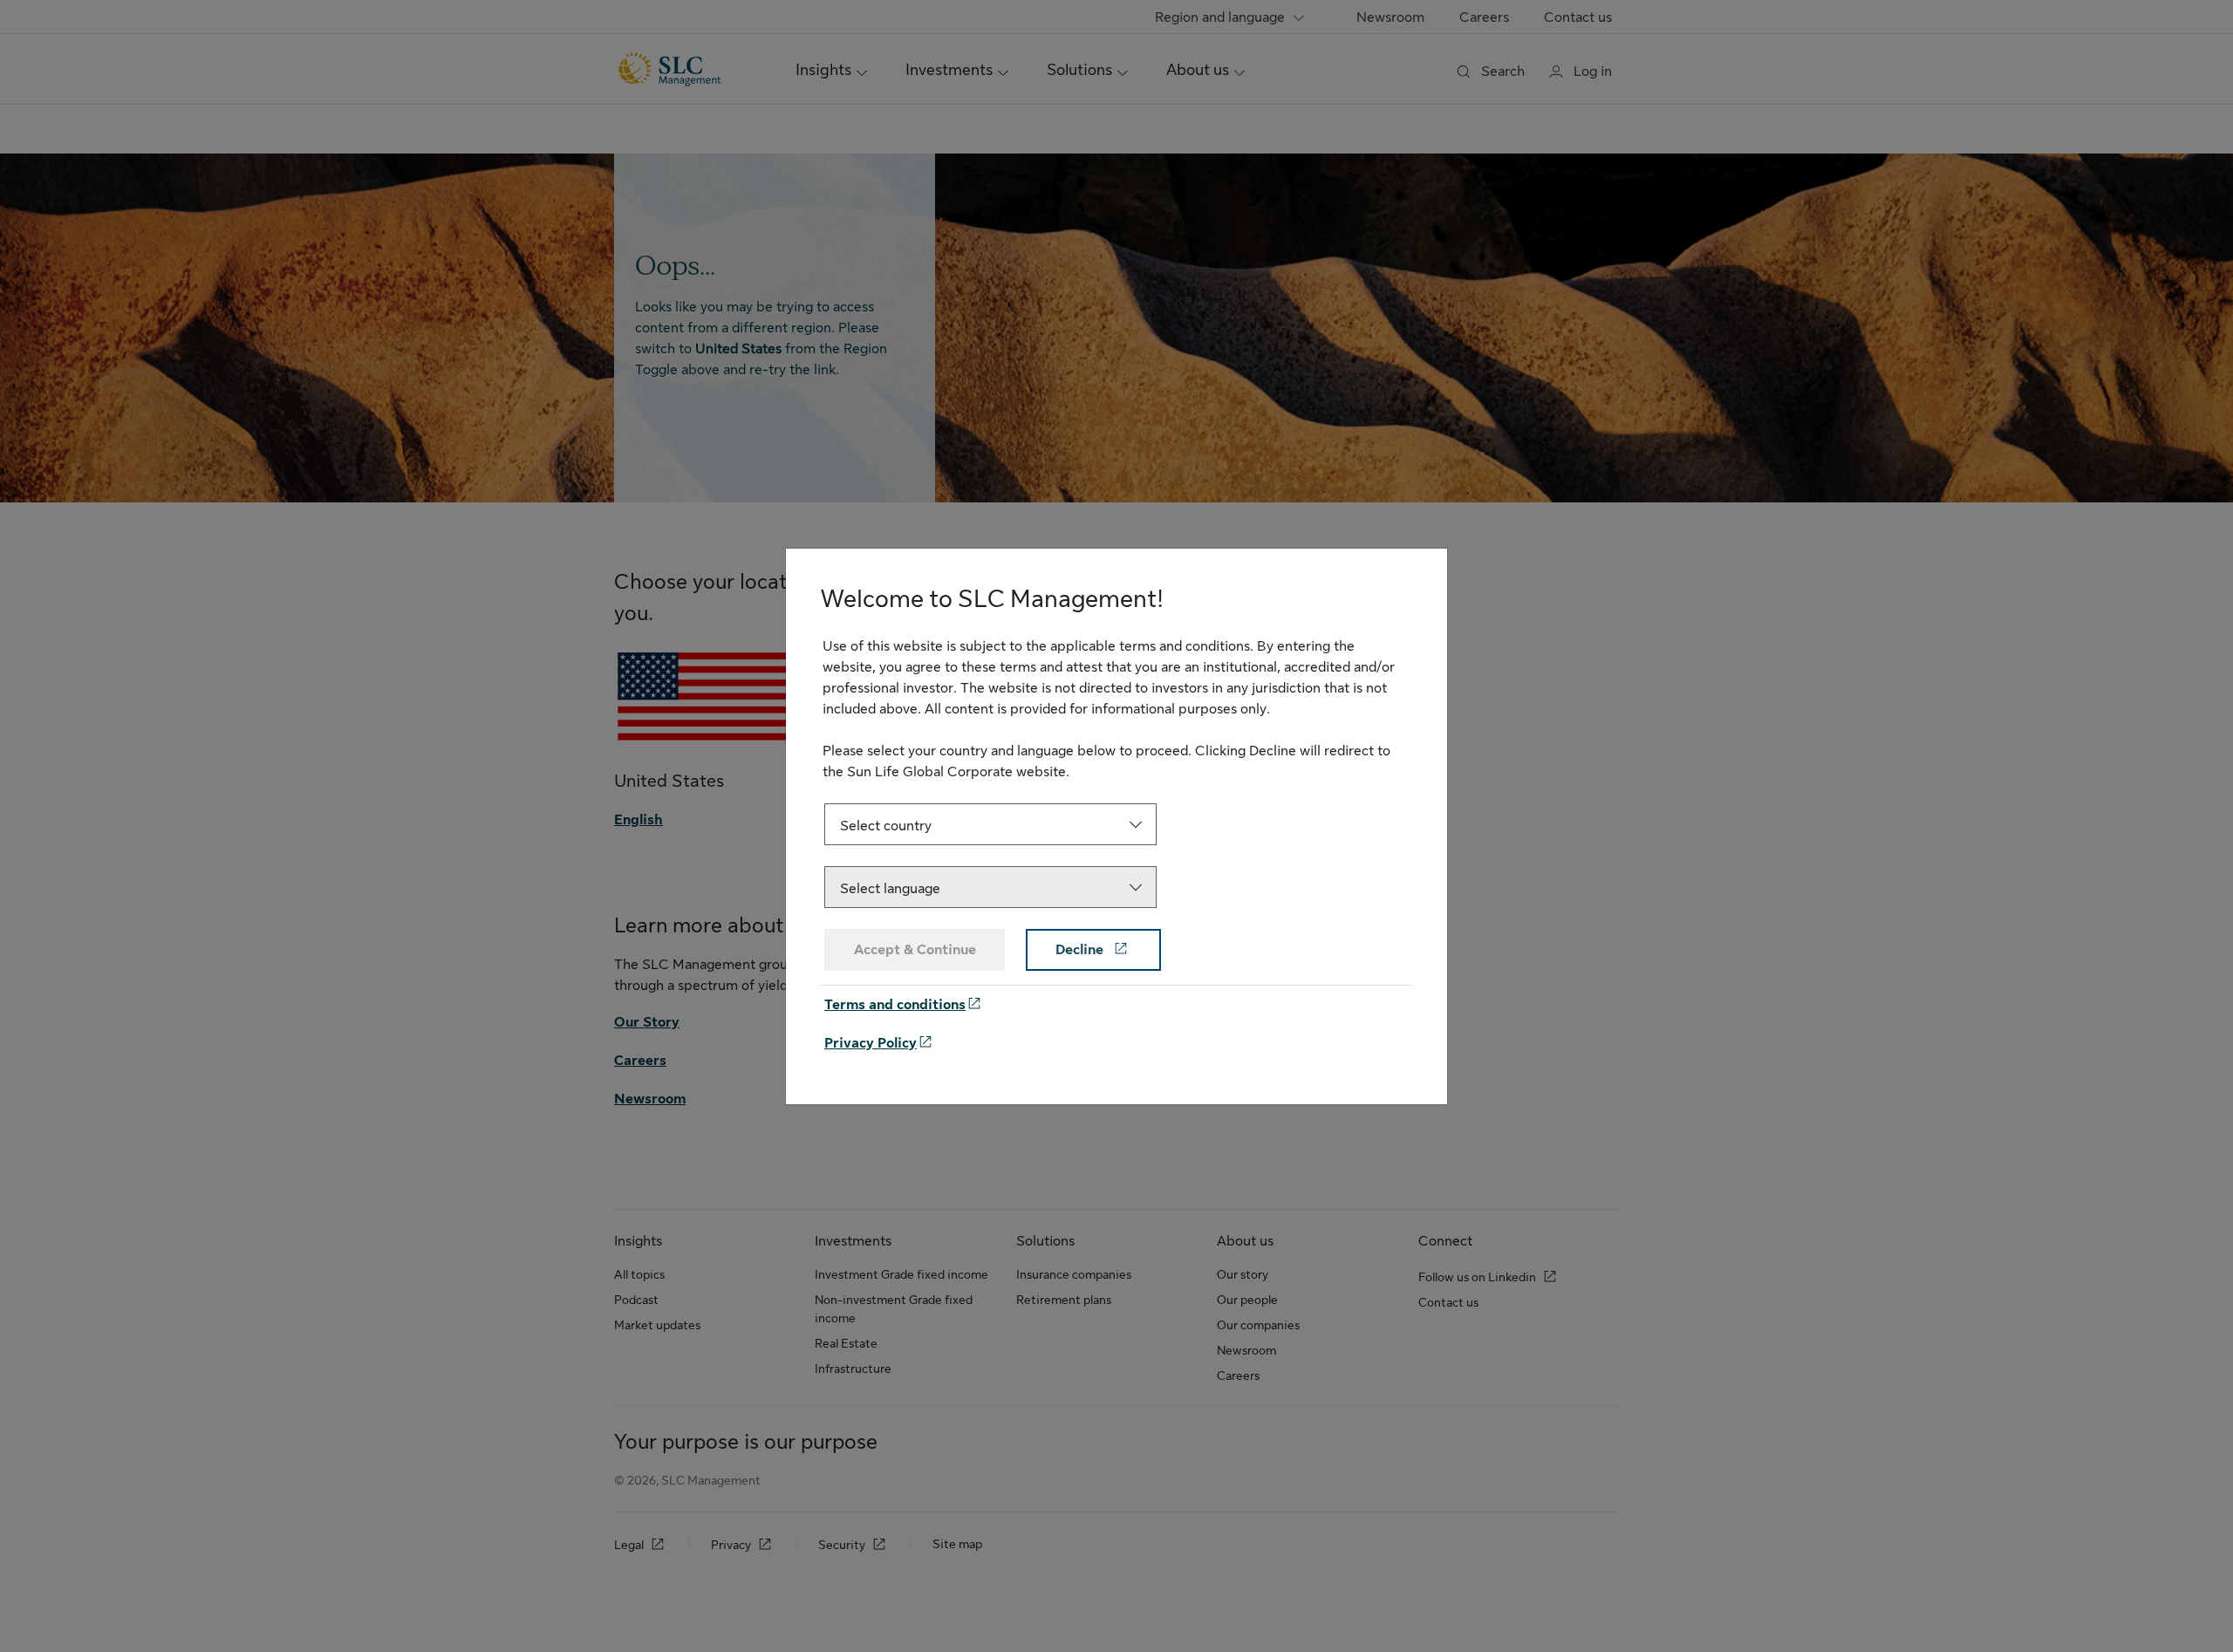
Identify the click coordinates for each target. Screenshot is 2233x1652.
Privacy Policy (871, 1043)
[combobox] (990, 824)
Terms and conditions (895, 1005)
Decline (1081, 950)
